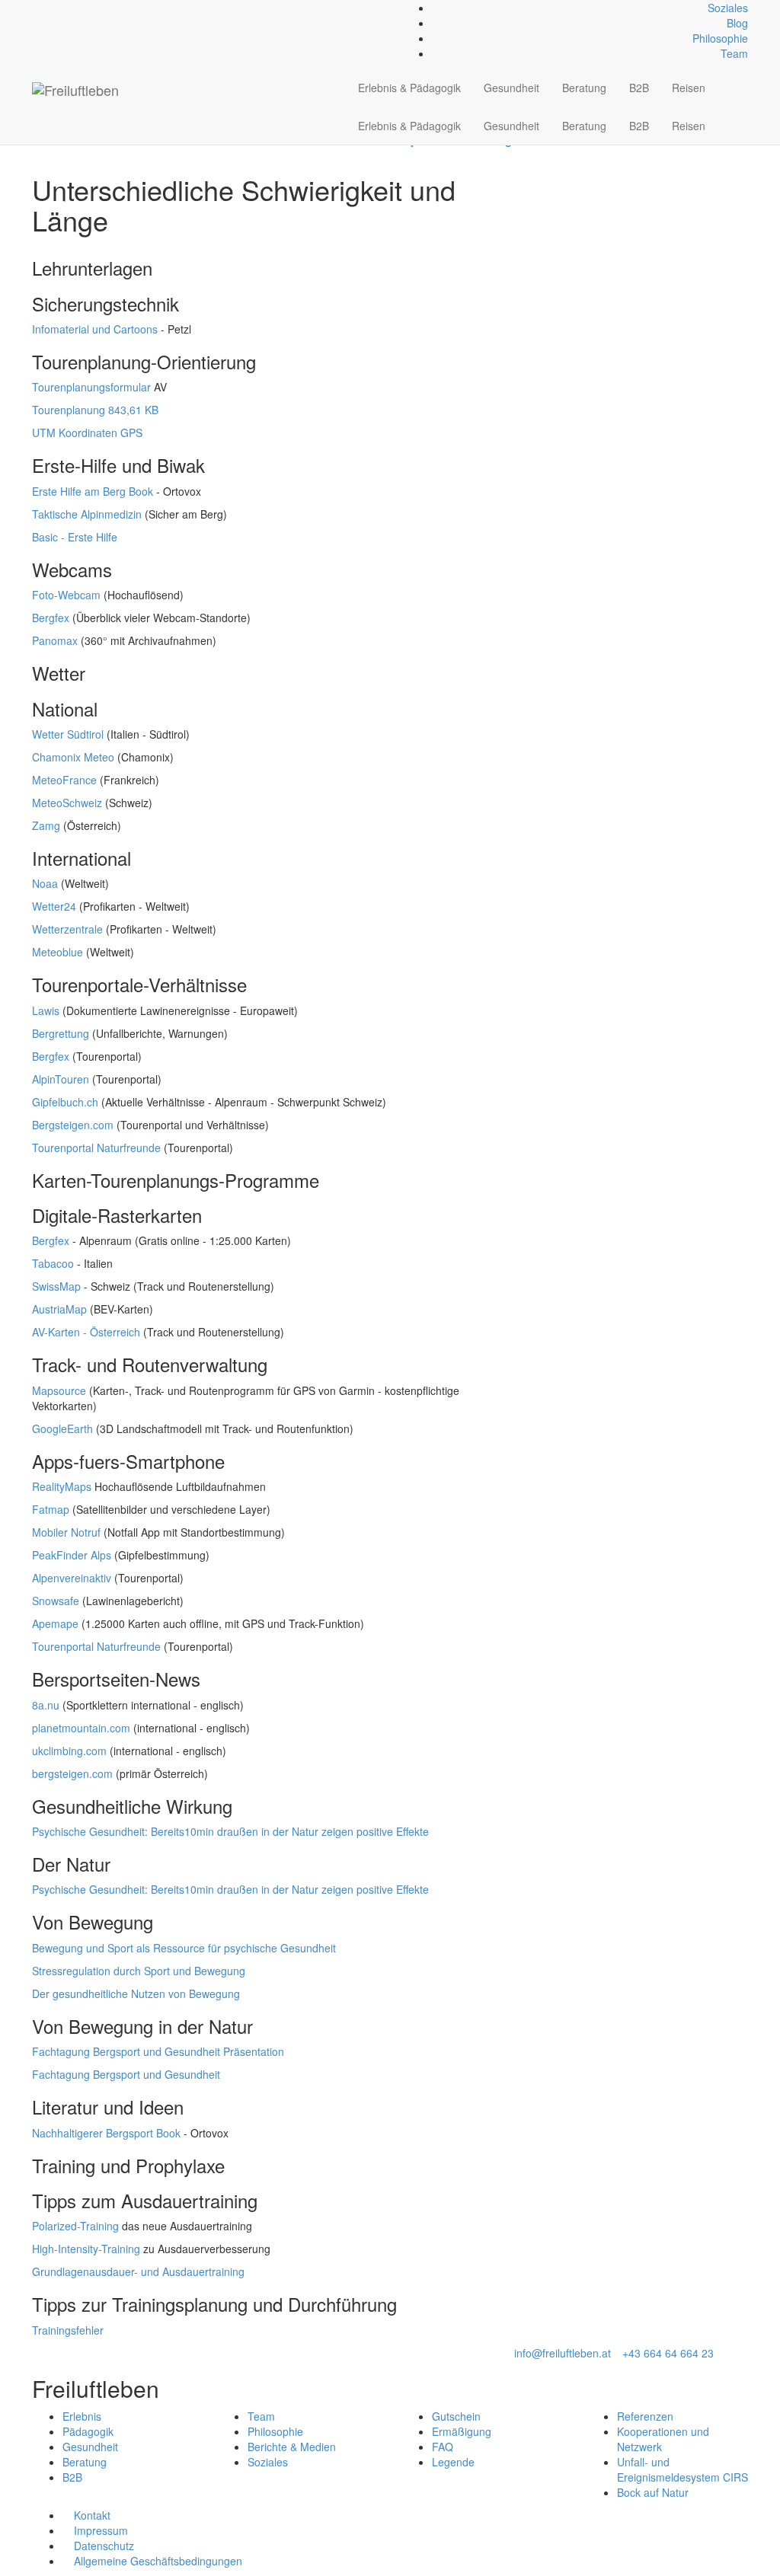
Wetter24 (54, 906)
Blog (737, 23)
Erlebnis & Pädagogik (409, 88)
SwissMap (56, 1286)
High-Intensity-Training (86, 2249)
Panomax (55, 640)
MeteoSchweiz (67, 803)
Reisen (689, 88)
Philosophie (720, 38)
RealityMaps (62, 1486)
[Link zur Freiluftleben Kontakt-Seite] (36, 8)
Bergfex (51, 618)
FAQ (443, 2447)
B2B (639, 88)
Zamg (46, 825)
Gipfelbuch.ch (65, 1102)
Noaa (45, 883)
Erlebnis (82, 2416)
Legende (453, 2462)
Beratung (584, 88)
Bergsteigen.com (73, 1125)
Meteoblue (58, 952)
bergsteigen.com (72, 1773)
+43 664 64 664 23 (668, 2353)
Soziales (728, 8)
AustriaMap (59, 1309)
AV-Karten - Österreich (86, 1332)
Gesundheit (511, 88)
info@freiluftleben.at (563, 2353)
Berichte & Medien (292, 2447)
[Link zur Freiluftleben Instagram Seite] (53, 8)
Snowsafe (56, 1601)
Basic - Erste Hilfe (75, 537)
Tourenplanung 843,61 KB (95, 410)
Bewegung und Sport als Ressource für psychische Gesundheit (184, 1948)
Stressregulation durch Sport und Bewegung (139, 1971)
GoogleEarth (62, 1428)
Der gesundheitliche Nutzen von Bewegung (136, 1993)
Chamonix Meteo (73, 757)
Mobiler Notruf (66, 1532)
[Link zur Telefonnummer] (45, 8)
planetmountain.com (81, 1728)
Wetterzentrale (67, 929)
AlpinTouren (61, 1079)
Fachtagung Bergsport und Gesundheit (126, 2074)
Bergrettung (61, 1033)
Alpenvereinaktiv (72, 1578)
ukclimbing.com (69, 1751)
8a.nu (46, 1705)
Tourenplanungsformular (91, 387)
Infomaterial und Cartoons (95, 329)
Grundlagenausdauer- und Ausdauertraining (138, 2271)
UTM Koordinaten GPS (87, 433)
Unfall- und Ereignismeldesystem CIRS (682, 2469)
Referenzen (645, 2416)
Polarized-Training (75, 2226)
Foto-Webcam (66, 595)
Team (734, 53)
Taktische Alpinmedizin (87, 514)
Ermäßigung (462, 2431)
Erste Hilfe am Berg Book (93, 491)
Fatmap (51, 1509)
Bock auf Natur (653, 2492)
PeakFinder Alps (72, 1555)
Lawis (46, 1010)
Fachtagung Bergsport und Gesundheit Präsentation (158, 2051)
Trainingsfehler (68, 2330)
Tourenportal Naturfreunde (96, 1148)
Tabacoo (53, 1263)
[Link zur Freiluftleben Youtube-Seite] (61, 8)
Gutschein (456, 2416)
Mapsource (59, 1390)
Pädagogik (88, 2431)
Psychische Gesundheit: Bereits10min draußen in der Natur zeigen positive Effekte (230, 1831)
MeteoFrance (64, 780)
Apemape (55, 1623)
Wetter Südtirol (68, 734)
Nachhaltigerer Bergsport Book (106, 2133)
